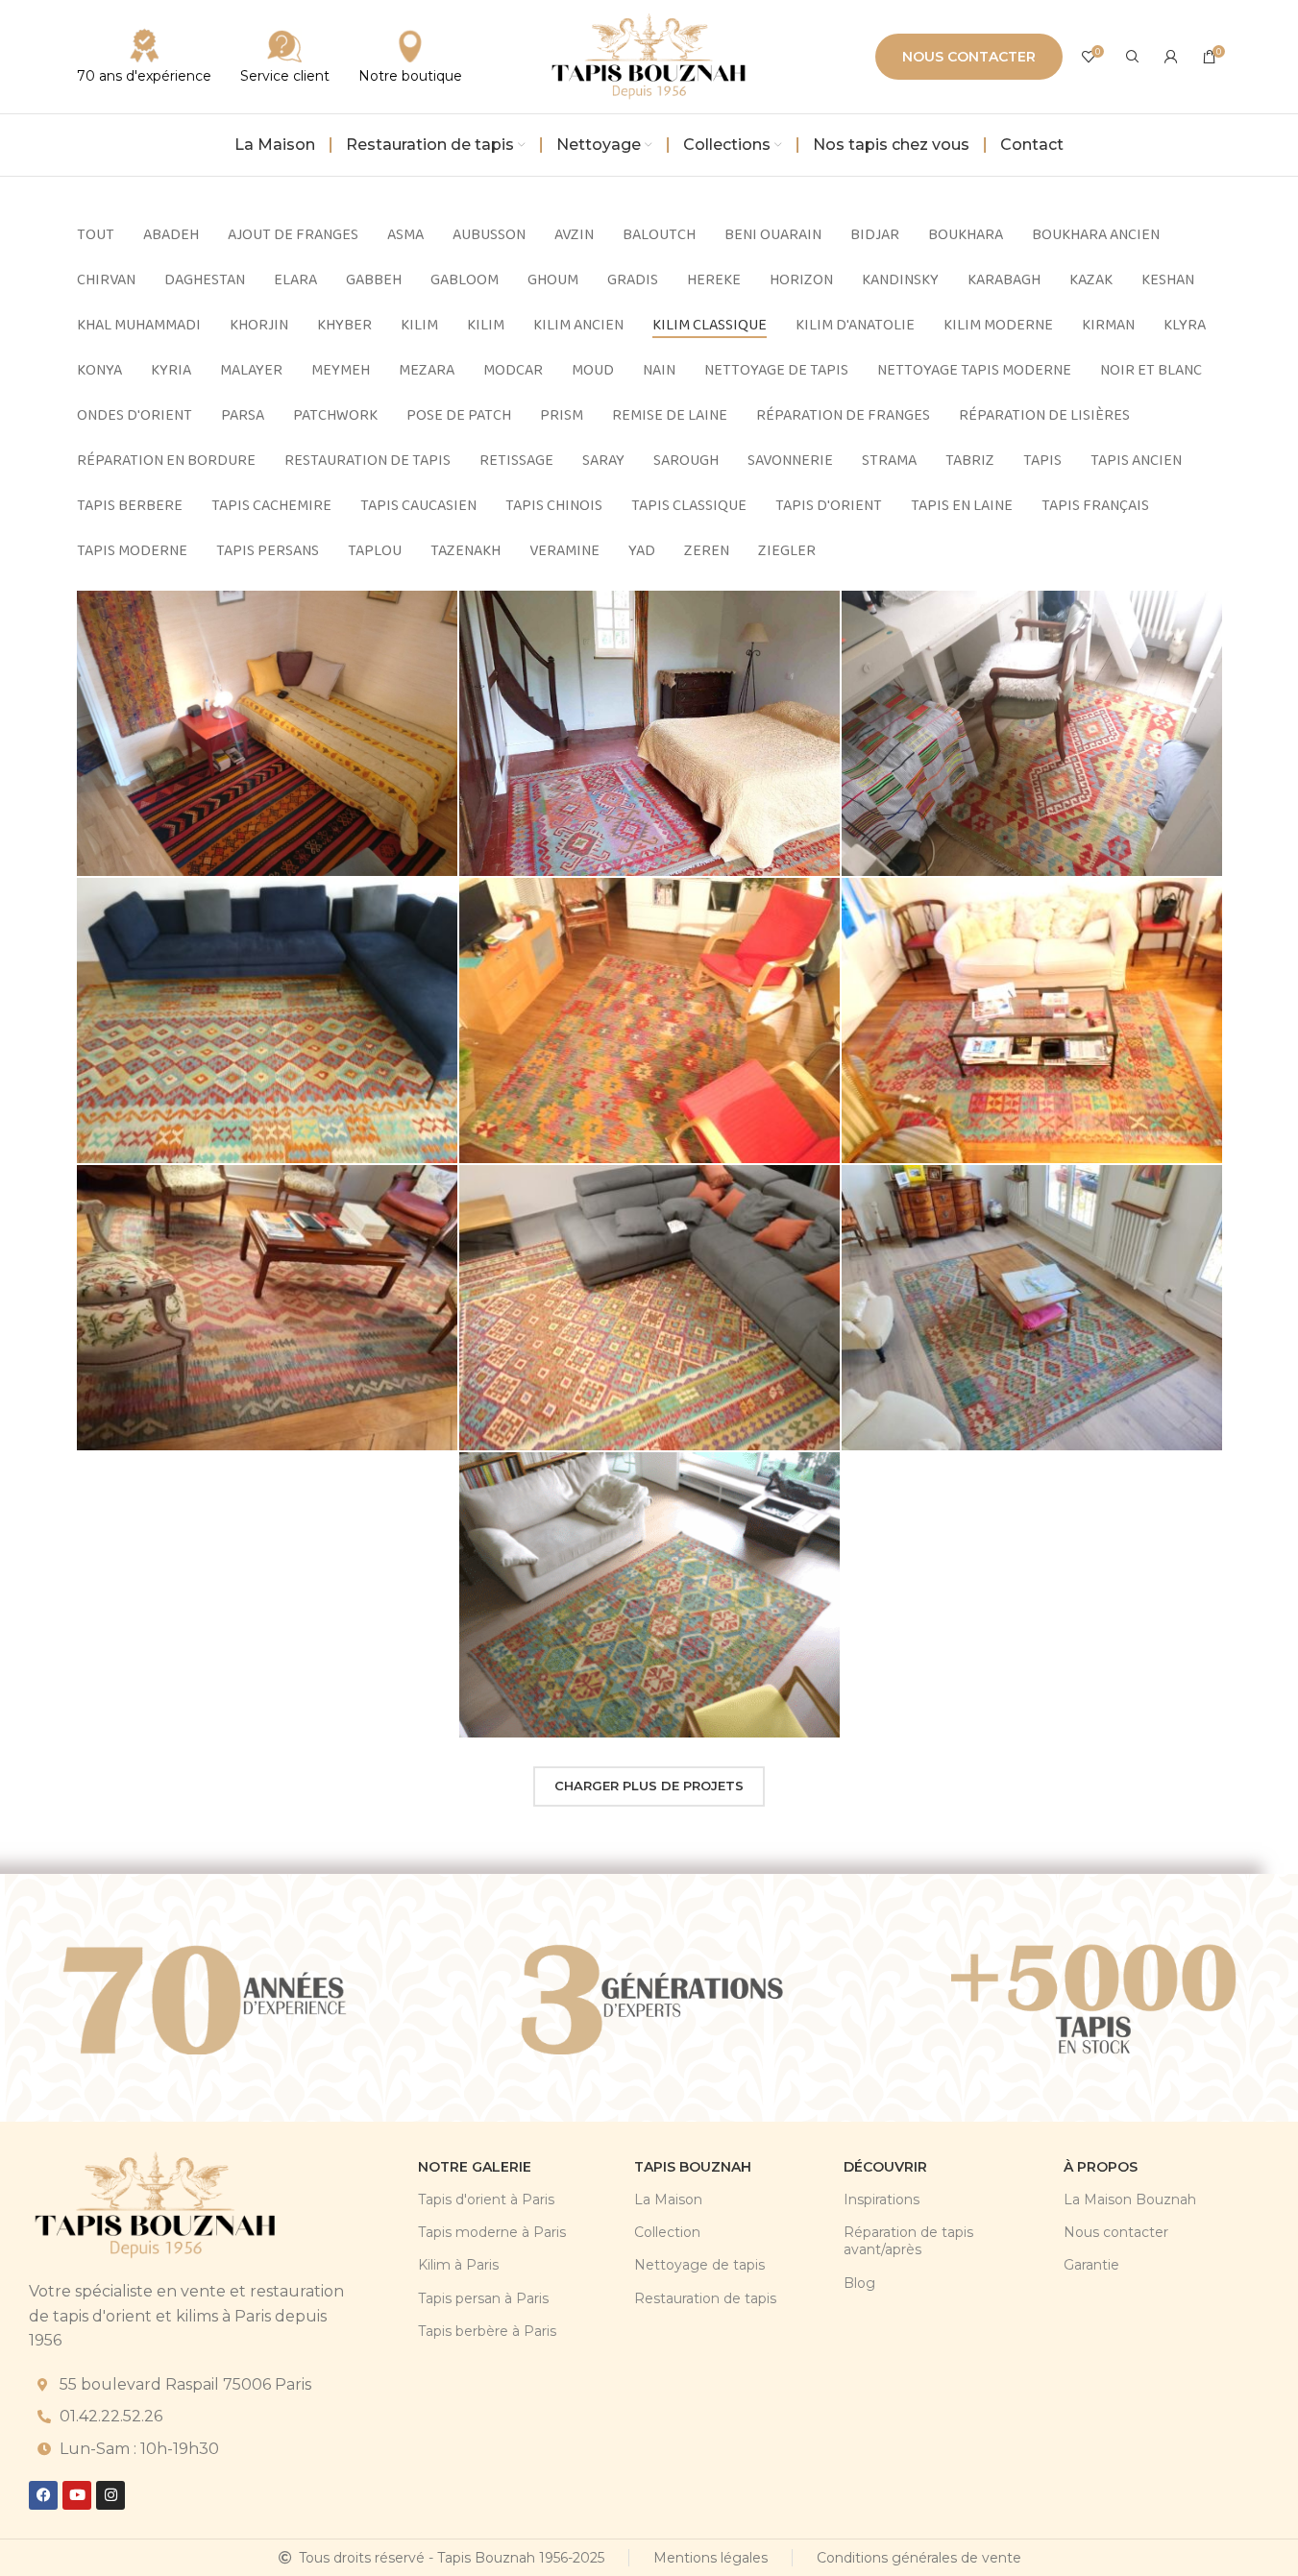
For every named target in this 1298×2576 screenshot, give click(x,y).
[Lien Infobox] (285, 56)
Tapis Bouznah (693, 2167)
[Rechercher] (1133, 57)
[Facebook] (43, 2495)
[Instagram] (110, 2495)
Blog (859, 2283)
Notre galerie (475, 2167)
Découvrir (885, 2167)
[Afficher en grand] (433, 612)
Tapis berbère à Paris (487, 2331)
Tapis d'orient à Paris (486, 2199)
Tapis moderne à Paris (492, 2232)
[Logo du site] (649, 55)
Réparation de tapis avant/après (908, 2241)
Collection (667, 2232)
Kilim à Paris (458, 2265)
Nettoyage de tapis (699, 2265)
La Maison (668, 2199)
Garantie (1091, 2265)
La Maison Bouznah (1130, 2199)
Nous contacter (969, 57)
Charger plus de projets (649, 1786)
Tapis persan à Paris (483, 2298)
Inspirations (882, 2199)
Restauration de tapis (705, 2298)
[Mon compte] (1171, 57)
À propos (1101, 2167)
